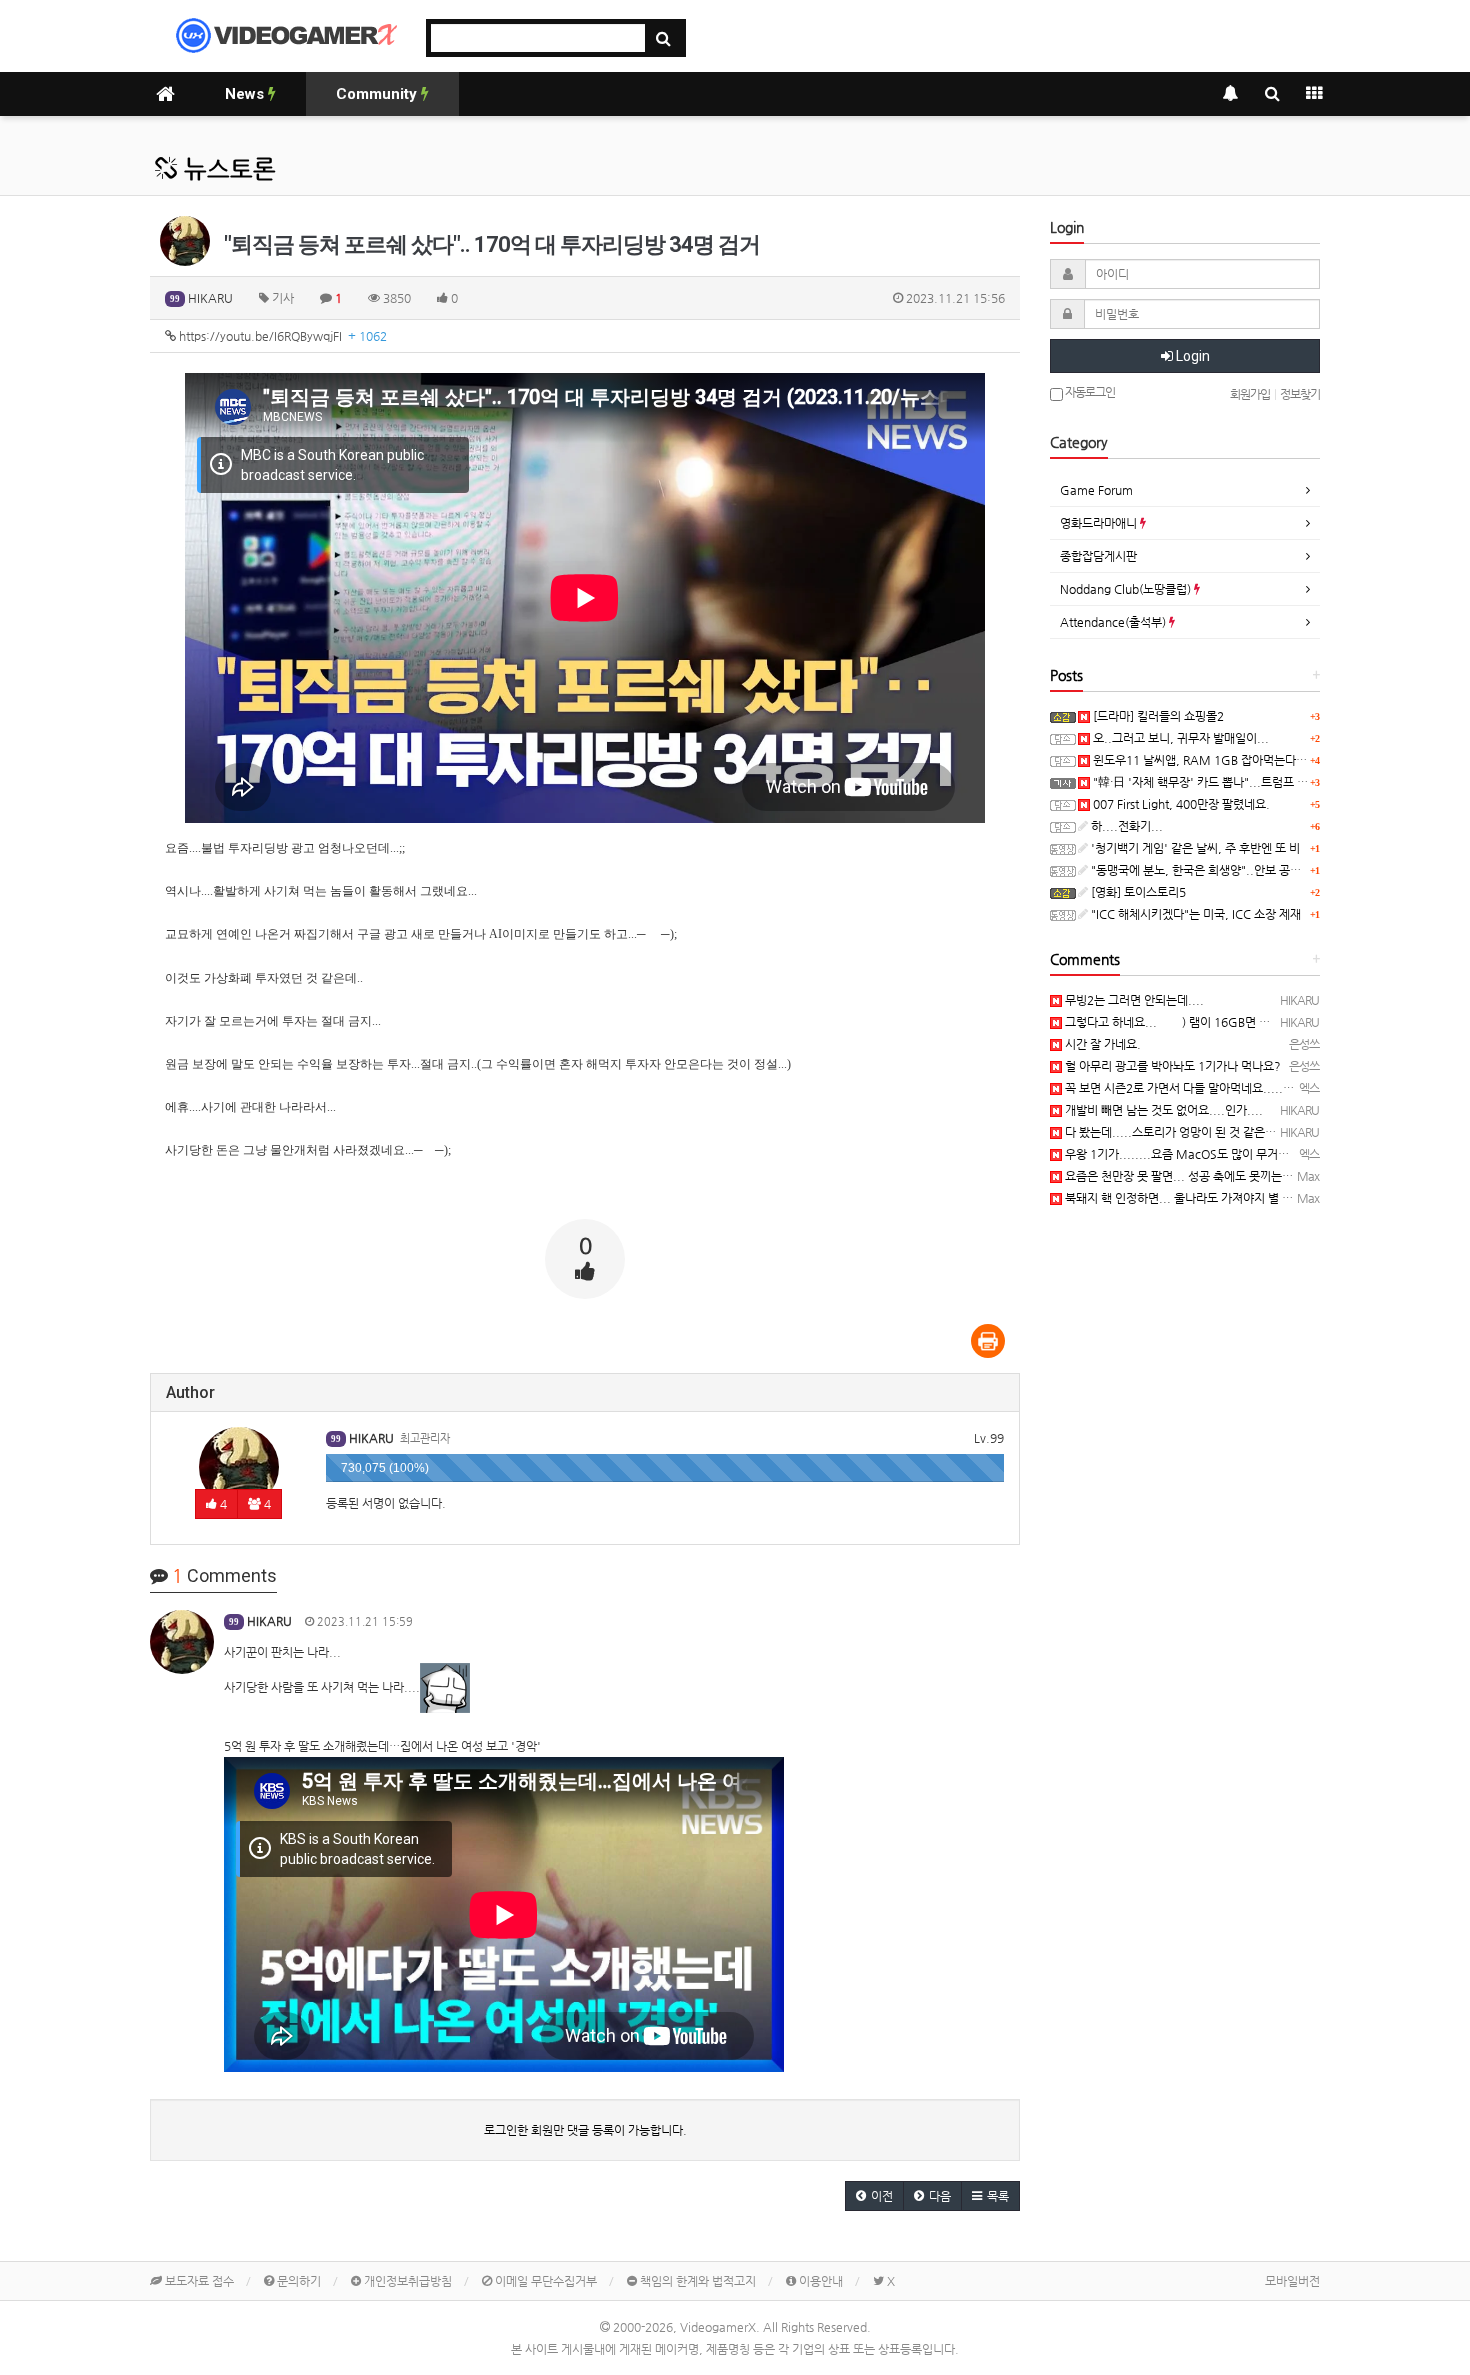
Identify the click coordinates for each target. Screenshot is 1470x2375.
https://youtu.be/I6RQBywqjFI (281, 336)
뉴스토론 (226, 169)
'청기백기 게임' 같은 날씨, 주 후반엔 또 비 (1194, 848)
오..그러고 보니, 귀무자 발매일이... (1179, 738)
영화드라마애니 (1100, 523)
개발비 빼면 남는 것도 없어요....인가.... (1162, 1110)
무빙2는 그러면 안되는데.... (1133, 1000)
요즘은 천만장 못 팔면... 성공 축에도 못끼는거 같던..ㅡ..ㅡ (1209, 1176)
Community (378, 94)
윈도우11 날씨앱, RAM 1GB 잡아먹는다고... (1204, 760)
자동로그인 (1089, 392)
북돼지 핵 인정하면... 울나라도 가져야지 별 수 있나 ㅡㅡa (1206, 1198)
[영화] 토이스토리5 (1137, 892)
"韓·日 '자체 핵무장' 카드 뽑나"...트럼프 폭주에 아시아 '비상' (1244, 782)
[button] (874, 2196)
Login (1191, 356)
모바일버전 (1292, 2281)
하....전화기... (1125, 826)
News (246, 94)
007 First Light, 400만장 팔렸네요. (1180, 804)
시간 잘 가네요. (1101, 1044)
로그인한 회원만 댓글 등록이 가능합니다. (585, 2130)
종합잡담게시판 (1098, 556)
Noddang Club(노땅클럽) (1127, 589)
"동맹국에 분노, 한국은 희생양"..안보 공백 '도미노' (1216, 870)
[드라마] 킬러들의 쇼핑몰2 (1157, 716)
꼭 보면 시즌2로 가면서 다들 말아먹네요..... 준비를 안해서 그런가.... (1234, 1088)
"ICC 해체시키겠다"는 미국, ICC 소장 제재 (1194, 914)
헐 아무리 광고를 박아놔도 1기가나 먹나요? (1171, 1066)
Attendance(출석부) (1114, 622)
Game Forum (1096, 490)
